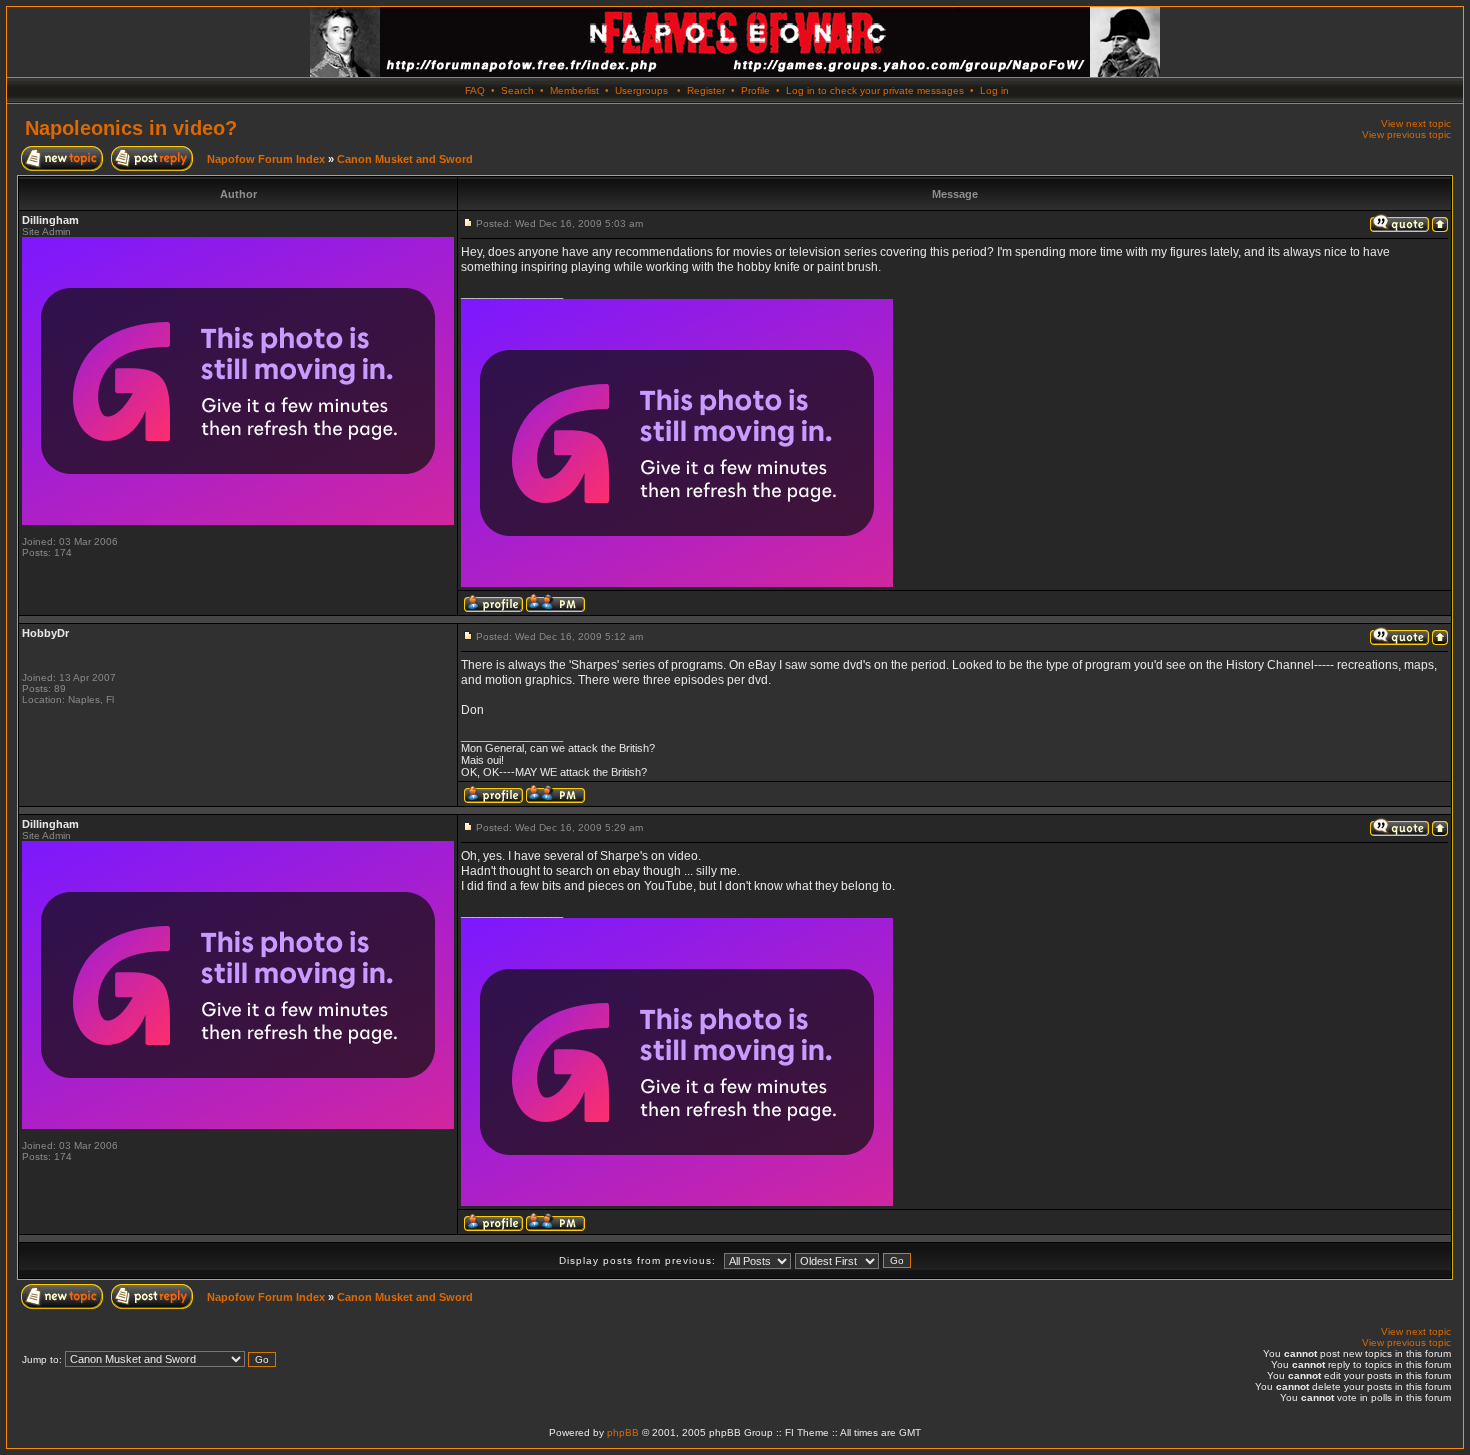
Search (517, 90)
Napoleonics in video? (131, 128)
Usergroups (641, 90)
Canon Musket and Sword (405, 159)
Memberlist (574, 90)
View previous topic (1406, 134)
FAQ (475, 90)
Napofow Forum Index (266, 159)
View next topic (1416, 123)
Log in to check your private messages (875, 90)
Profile (755, 90)
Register (706, 90)
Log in (994, 90)
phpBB (623, 1432)
